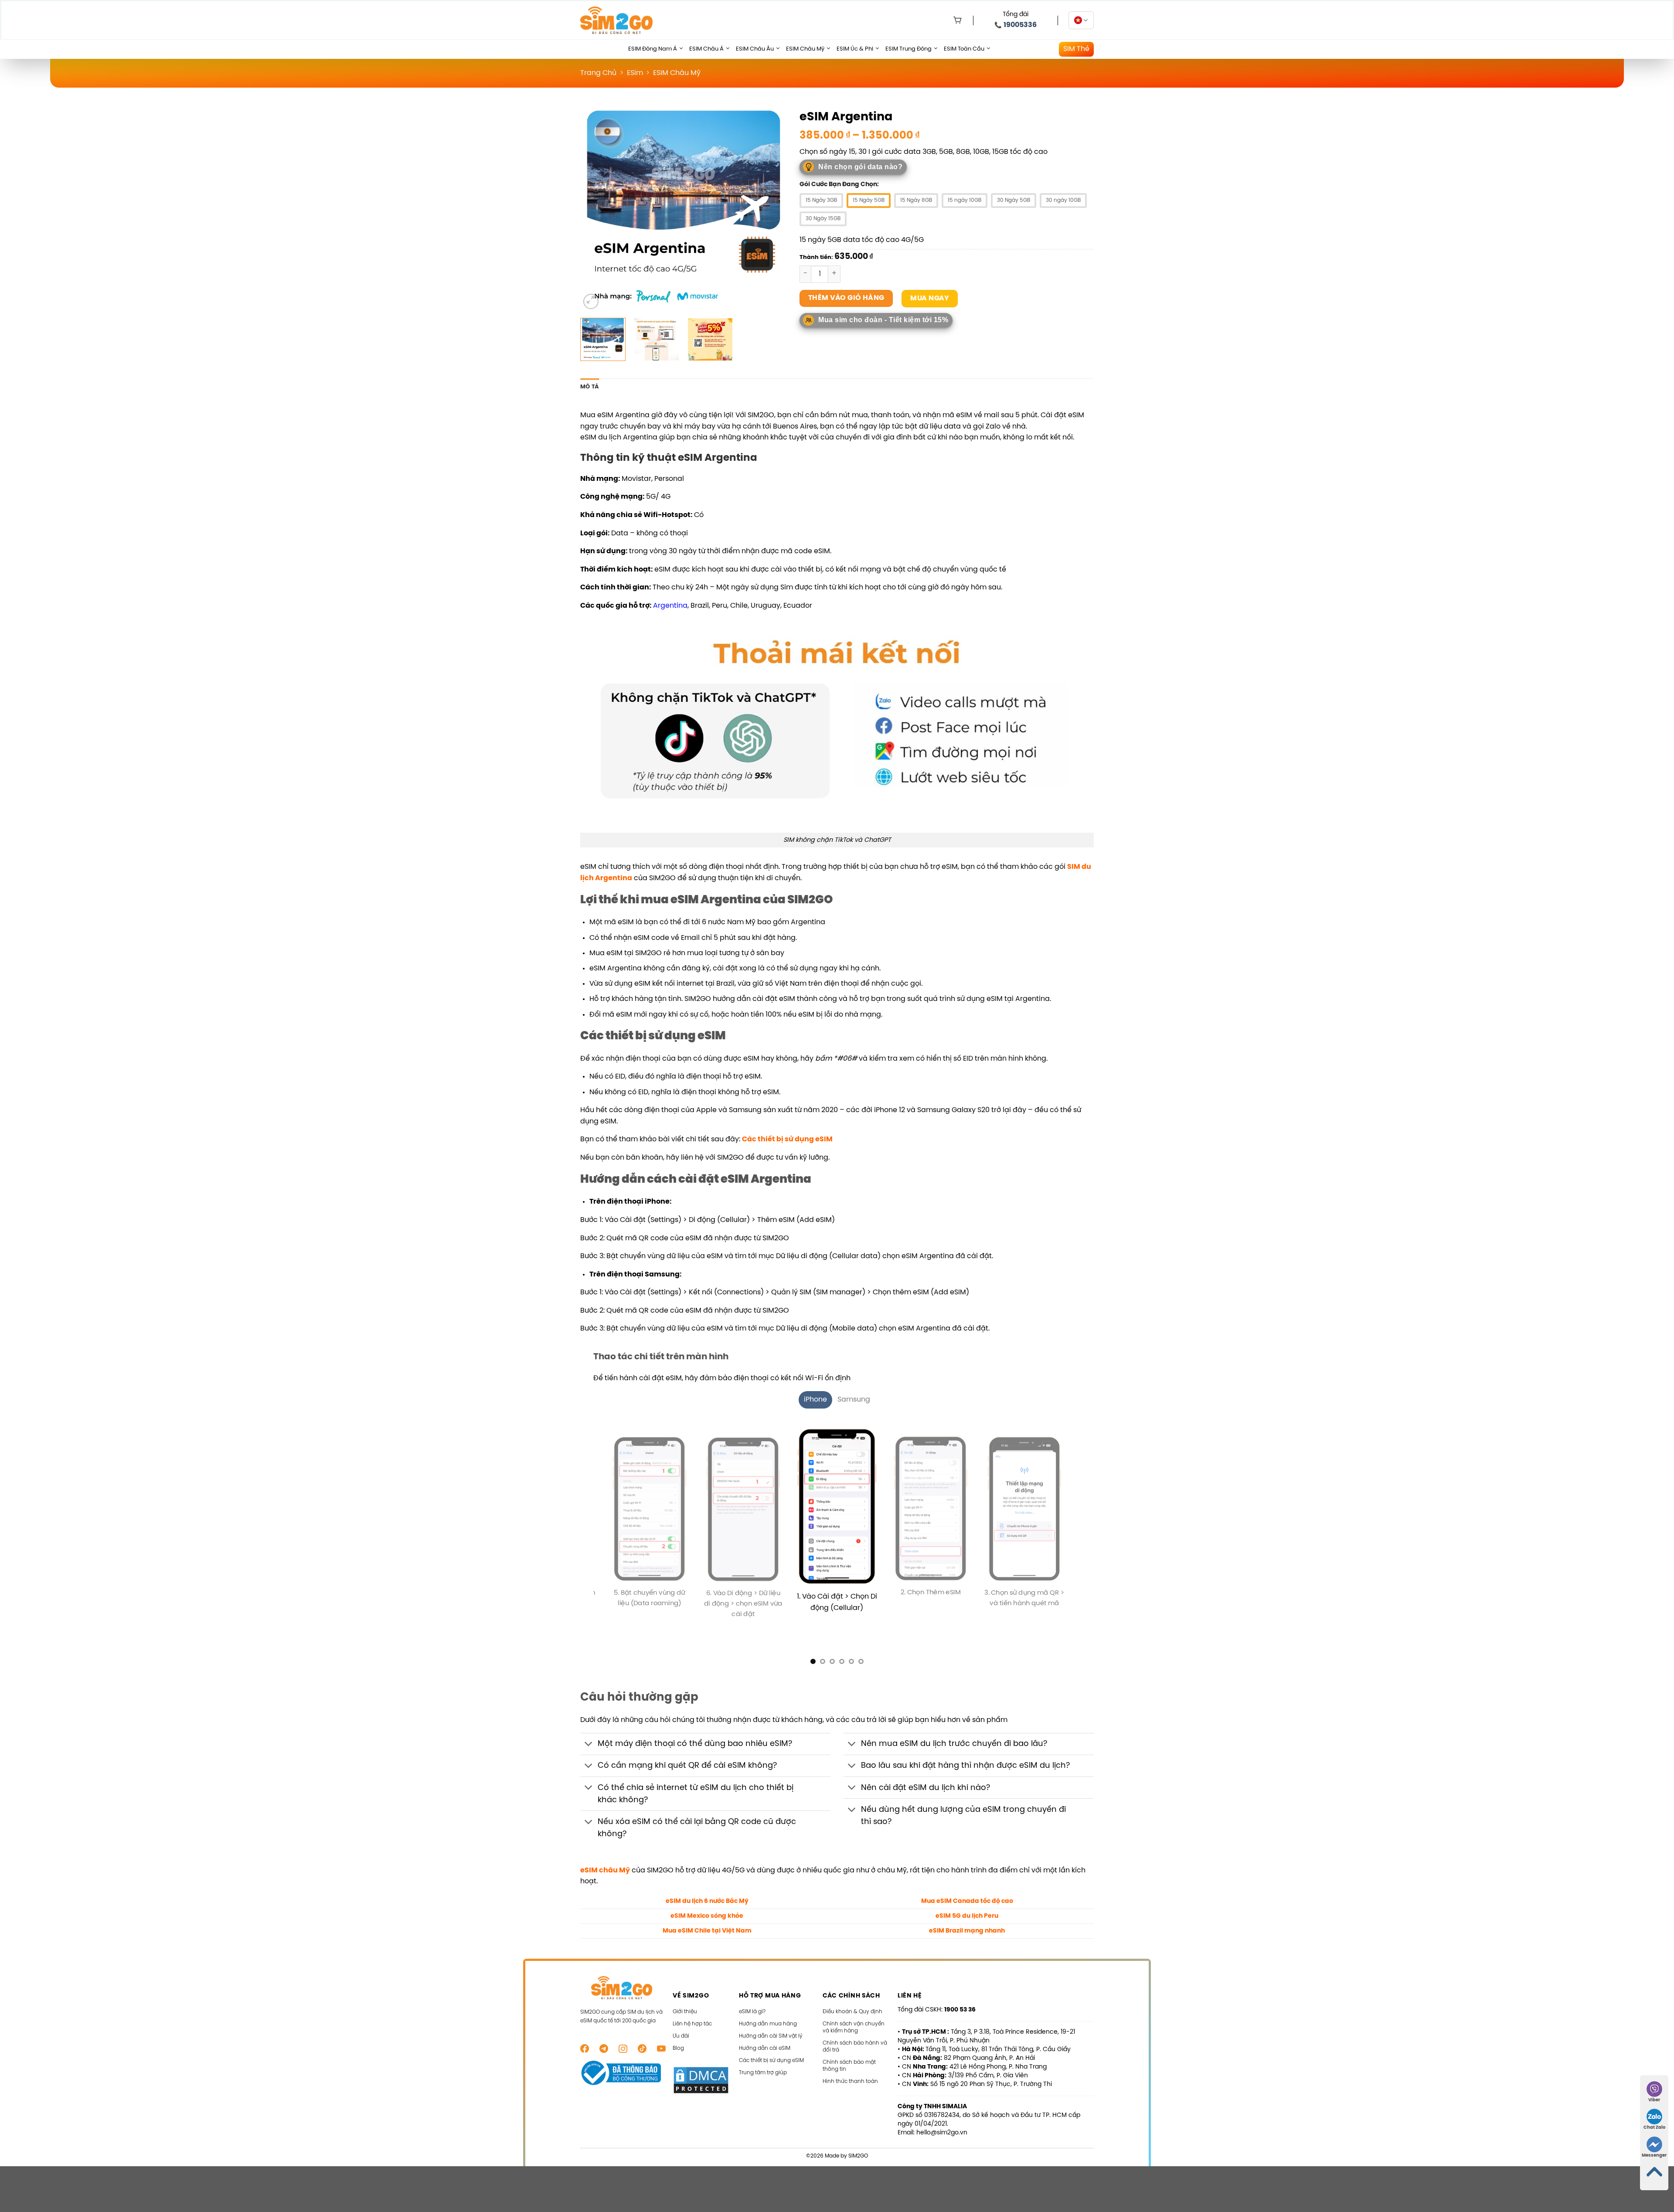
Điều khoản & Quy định (852, 2001)
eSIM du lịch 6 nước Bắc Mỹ (707, 1890)
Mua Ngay (930, 298)
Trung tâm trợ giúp (763, 2062)
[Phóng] (591, 301)
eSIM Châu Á (706, 49)
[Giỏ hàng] (956, 20)
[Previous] (595, 208)
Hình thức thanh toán (850, 2071)
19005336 (1020, 25)
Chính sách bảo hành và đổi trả (855, 2036)
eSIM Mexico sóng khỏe (707, 1905)
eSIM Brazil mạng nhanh (967, 1920)
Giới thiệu (685, 2001)
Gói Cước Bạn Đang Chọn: (839, 185)
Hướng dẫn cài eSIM (765, 2037)
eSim (635, 73)
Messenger (1654, 2156)
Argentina (670, 606)
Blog (678, 2037)
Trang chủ (598, 73)
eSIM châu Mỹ (605, 1859)
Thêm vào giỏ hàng (846, 298)
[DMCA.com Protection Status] (701, 2069)
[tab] (815, 1400)
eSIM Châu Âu (755, 49)
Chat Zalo (1654, 2128)
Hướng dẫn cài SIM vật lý (771, 2025)
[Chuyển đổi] (589, 1734)
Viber (1654, 2100)
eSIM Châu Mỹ (805, 49)
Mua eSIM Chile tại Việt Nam (707, 1920)
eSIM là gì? (752, 2001)
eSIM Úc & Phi (855, 49)
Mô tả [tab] (590, 387)
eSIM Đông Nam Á (653, 49)
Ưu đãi (681, 2025)
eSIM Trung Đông (908, 49)
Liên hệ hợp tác (692, 2013)
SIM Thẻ (1076, 49)
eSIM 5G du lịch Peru (967, 1905)
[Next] (772, 208)
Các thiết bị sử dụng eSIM (787, 1139)
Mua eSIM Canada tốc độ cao (967, 1890)
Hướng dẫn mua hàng (768, 2013)
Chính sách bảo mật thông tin (849, 2055)
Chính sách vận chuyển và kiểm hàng (854, 2016)
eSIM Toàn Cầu (964, 49)
